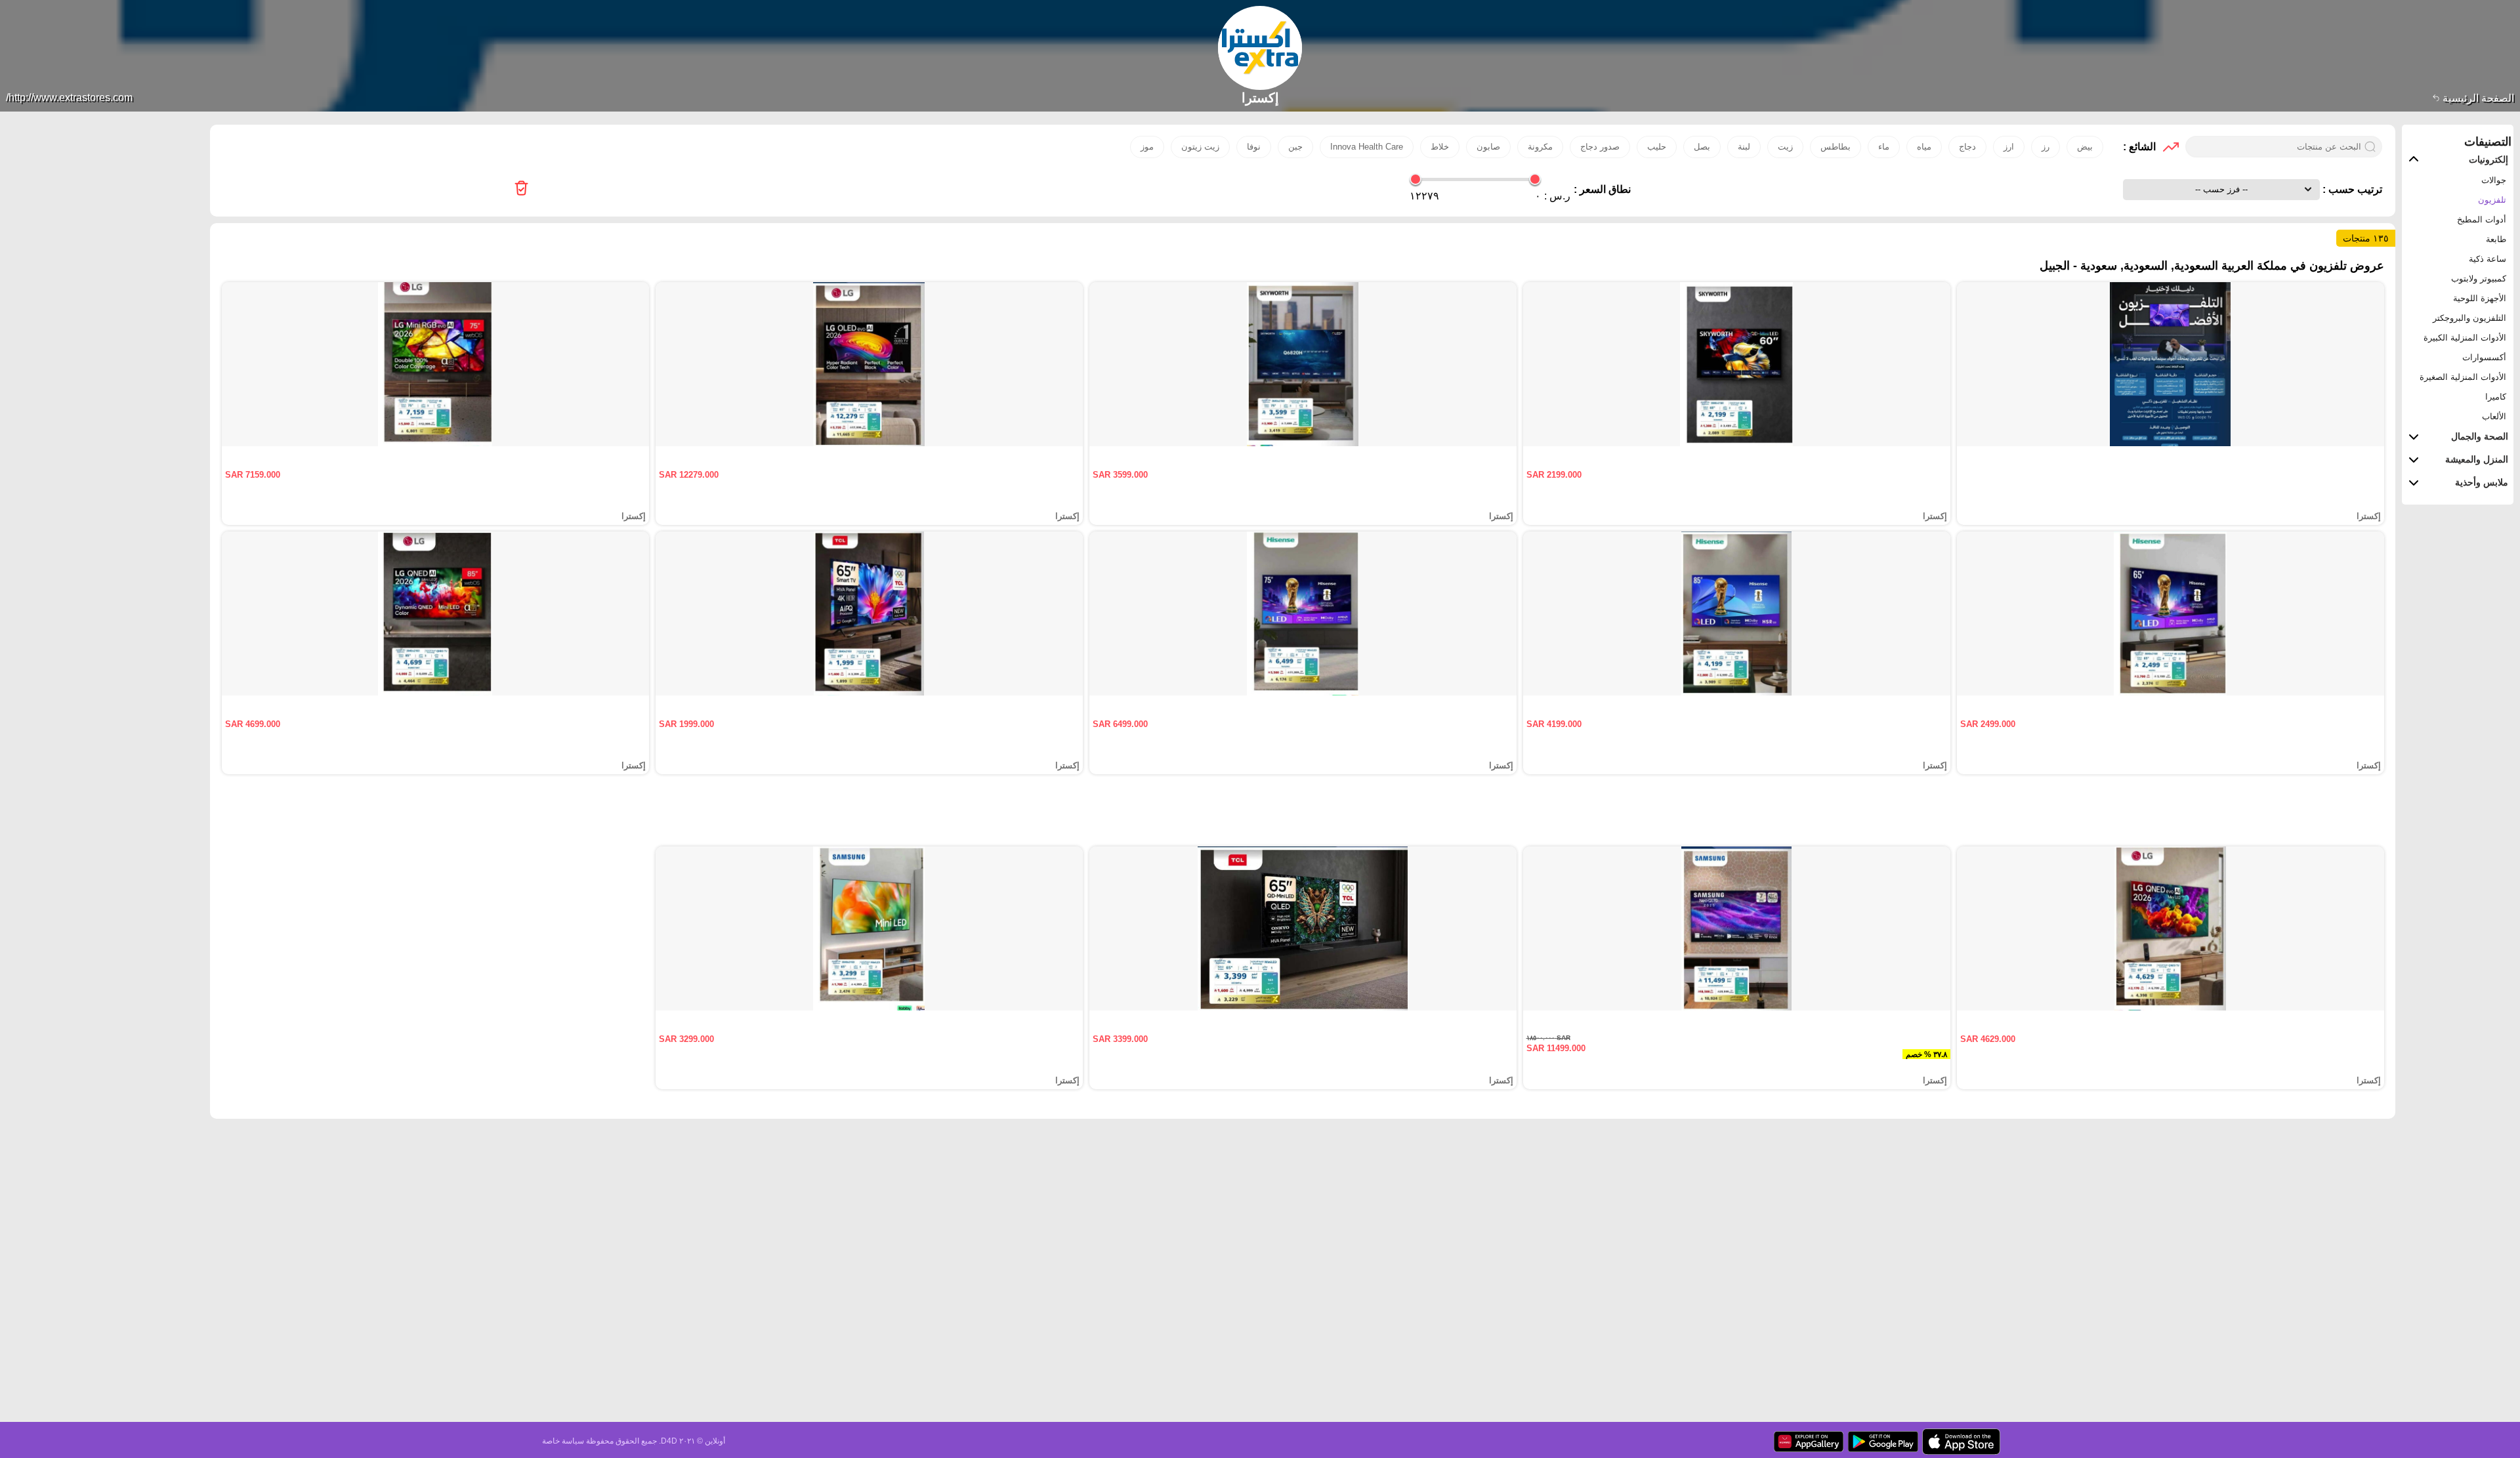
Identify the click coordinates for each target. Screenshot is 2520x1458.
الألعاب (2494, 416)
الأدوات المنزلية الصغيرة (2463, 377)
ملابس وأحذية (2482, 482)
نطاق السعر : (1602, 189)
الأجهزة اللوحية (2480, 298)
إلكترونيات (2488, 159)
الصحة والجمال (2480, 436)
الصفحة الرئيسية (2477, 98)
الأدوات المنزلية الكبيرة (2465, 338)
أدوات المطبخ (2482, 219)
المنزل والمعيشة (2477, 459)
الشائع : (2139, 147)
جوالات (2494, 180)
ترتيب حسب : (2351, 189)
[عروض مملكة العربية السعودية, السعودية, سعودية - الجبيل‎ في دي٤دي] (521, 189)
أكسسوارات (2484, 357)
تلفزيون (2492, 200)
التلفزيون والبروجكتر (2469, 318)
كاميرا (2496, 397)
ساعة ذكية (2488, 259)
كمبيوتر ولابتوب (2479, 279)
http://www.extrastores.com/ (69, 97)
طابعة (2496, 239)
